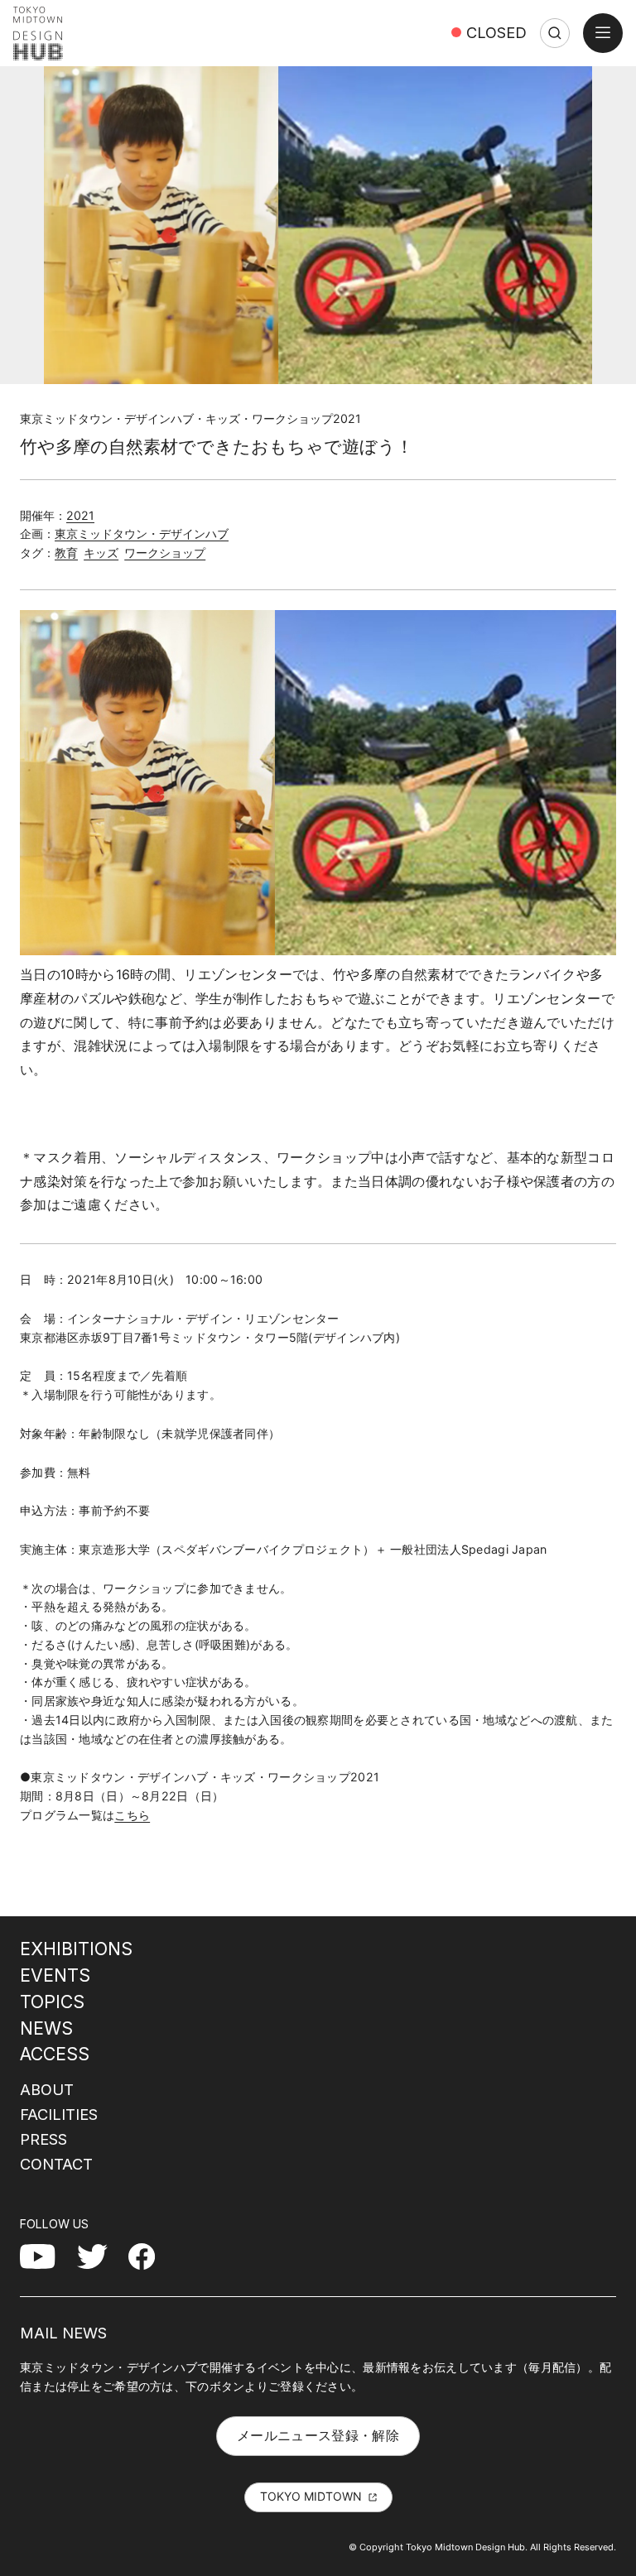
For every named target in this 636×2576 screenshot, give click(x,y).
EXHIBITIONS (76, 1949)
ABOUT (47, 2089)
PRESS (43, 2139)
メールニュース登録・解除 (318, 2435)
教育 (66, 553)
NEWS (46, 2028)
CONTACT (56, 2164)
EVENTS (55, 1975)
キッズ (101, 553)
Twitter (99, 2256)
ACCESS (55, 2054)
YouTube (47, 2256)
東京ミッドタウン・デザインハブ (142, 533)
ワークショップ (165, 553)
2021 (80, 515)
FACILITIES (59, 2114)
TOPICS (52, 2002)
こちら (132, 1815)
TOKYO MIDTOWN (311, 2496)
